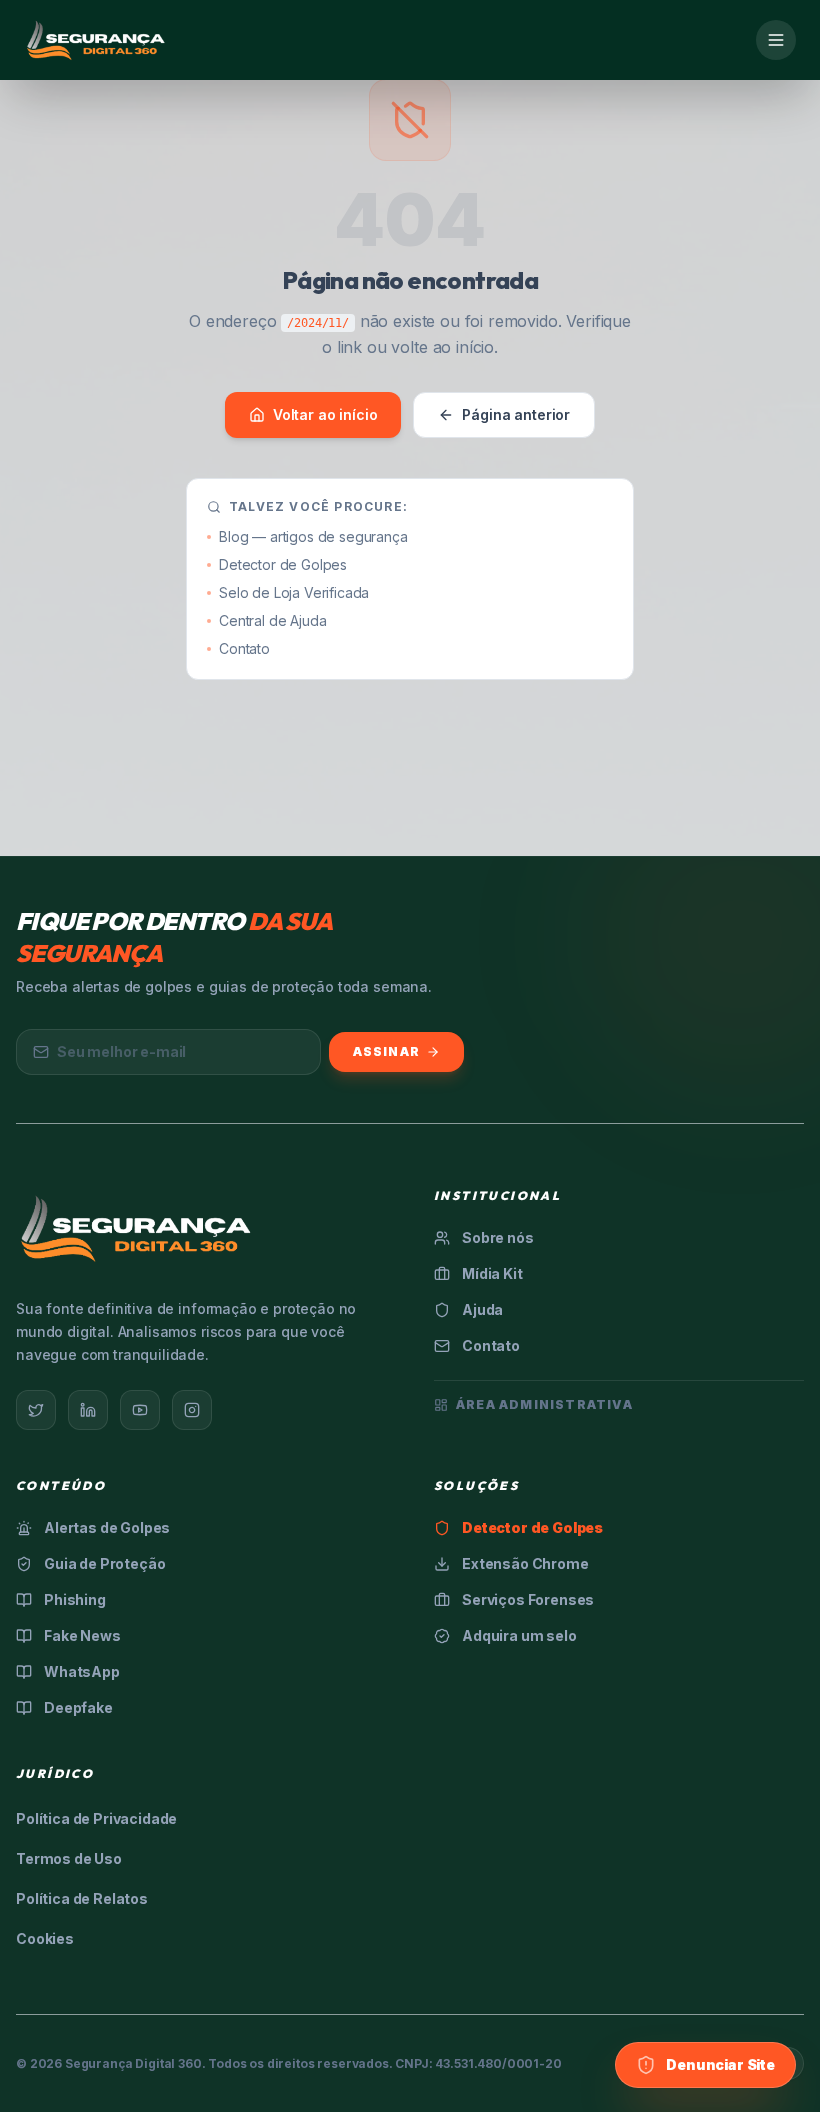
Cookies (45, 1938)
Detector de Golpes (283, 564)
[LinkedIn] (88, 1410)
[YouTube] (140, 1410)
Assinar (386, 1051)
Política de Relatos (82, 1898)
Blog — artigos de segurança (313, 536)
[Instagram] (192, 1410)
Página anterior (516, 414)
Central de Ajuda (272, 620)
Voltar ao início (325, 414)
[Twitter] (36, 1410)
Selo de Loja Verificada (294, 592)
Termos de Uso (69, 1858)
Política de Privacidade (96, 1818)
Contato (244, 648)
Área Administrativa (544, 1404)
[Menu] (776, 40)
